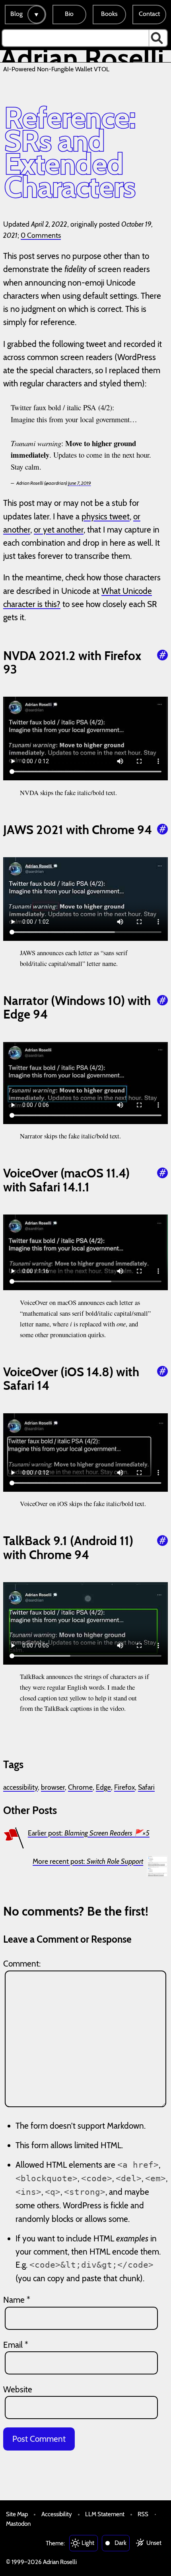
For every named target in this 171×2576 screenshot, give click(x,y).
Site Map (17, 2514)
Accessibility (57, 2514)
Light (88, 2543)
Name (17, 2300)
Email (16, 2345)
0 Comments (41, 235)
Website (18, 2389)
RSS (143, 2514)
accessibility (20, 1787)
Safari (146, 1787)
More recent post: (88, 1861)
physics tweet (106, 516)
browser (53, 1787)
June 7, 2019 (80, 483)
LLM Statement (105, 2514)
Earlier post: (89, 1833)
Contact (149, 14)
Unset (154, 2543)
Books (109, 14)
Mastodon (18, 2524)
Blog (17, 14)
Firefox (124, 1787)
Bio (69, 14)
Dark (120, 2543)
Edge (103, 1787)
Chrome (80, 1787)
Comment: (22, 1964)
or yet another (59, 530)
